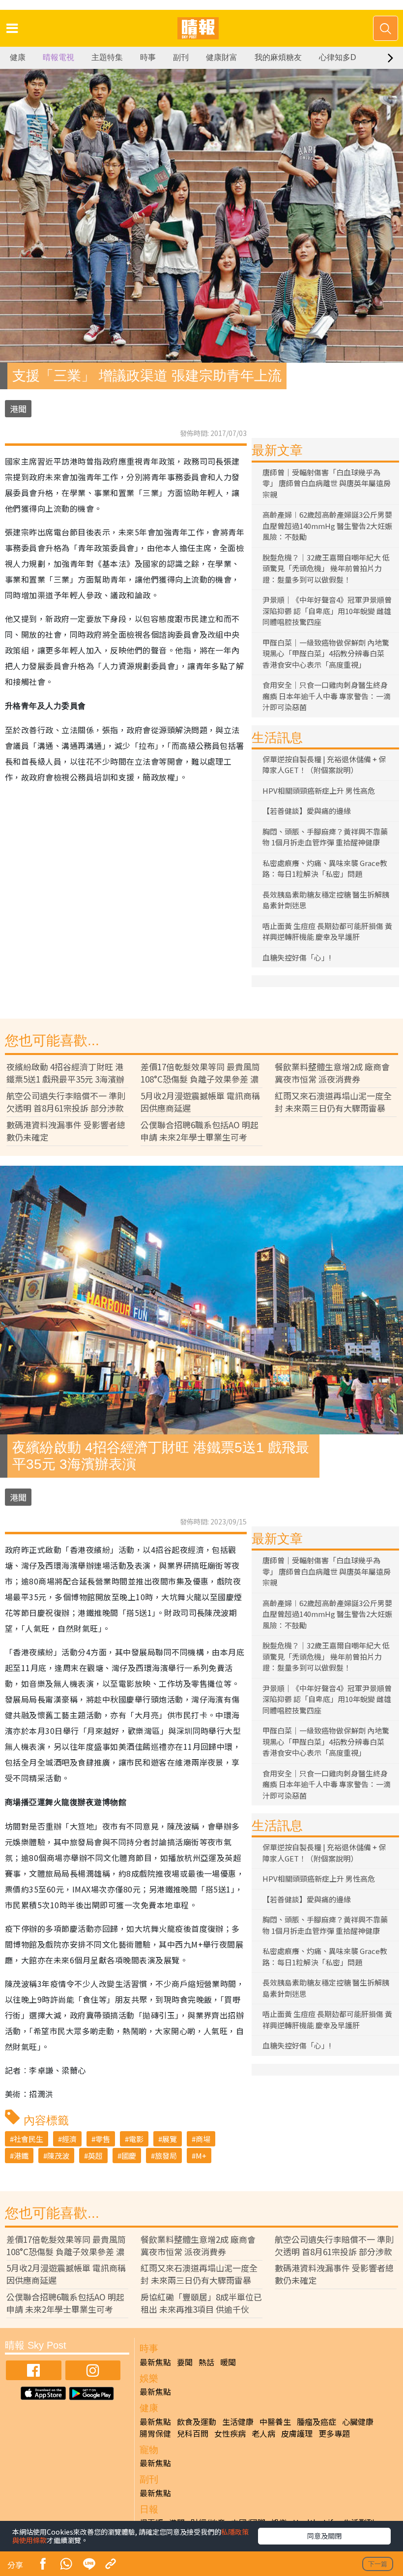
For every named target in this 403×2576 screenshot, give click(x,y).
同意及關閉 (324, 2536)
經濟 (69, 2139)
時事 (148, 57)
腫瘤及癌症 (317, 2421)
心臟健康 (358, 2421)
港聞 (18, 409)
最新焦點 (155, 2362)
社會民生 (29, 2139)
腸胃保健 (155, 2433)
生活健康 (238, 2421)
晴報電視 (58, 57)
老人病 (263, 2433)
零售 (103, 2139)
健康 (18, 57)
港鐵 (21, 2156)
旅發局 (166, 2156)
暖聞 (228, 2362)
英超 (95, 2156)
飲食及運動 (197, 2421)
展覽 (170, 2139)
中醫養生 (275, 2421)
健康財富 (222, 57)
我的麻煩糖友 (278, 57)
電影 (136, 2139)
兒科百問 (193, 2433)
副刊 (181, 57)
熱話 (206, 2362)
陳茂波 (58, 2156)
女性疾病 (230, 2433)
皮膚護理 (297, 2433)
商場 (203, 2139)
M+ (201, 2156)
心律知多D (338, 57)
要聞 (185, 2362)
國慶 (129, 2156)
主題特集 (107, 57)
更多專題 (334, 2433)
